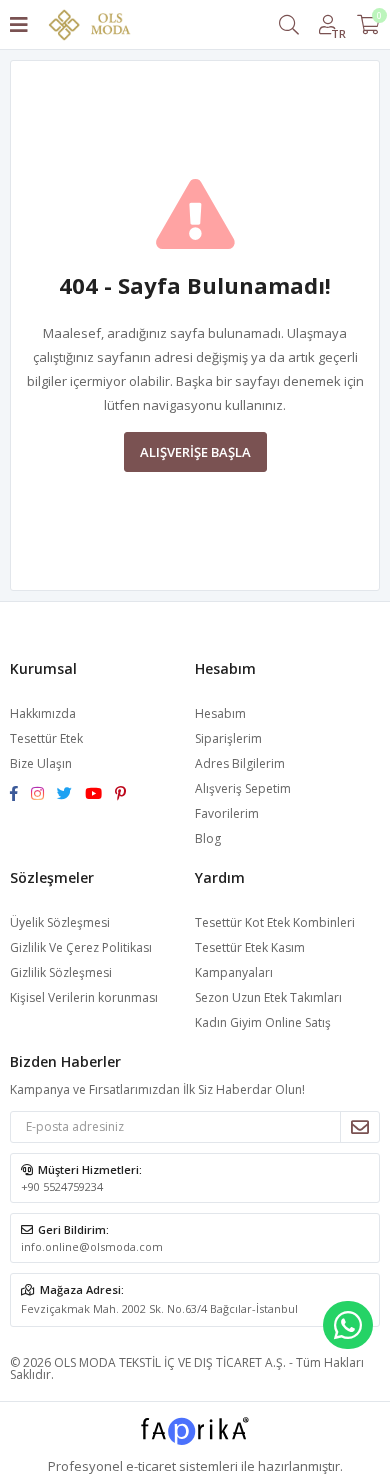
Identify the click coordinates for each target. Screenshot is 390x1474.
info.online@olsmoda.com (92, 1246)
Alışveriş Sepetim (243, 788)
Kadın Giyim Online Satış (263, 1022)
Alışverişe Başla (195, 452)
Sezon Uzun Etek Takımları (268, 997)
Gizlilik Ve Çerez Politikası (81, 947)
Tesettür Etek (46, 738)
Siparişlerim (228, 738)
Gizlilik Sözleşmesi (61, 972)
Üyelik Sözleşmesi (60, 922)
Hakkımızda (43, 713)
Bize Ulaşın (41, 763)
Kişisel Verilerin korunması (84, 997)
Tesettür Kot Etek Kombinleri (275, 922)
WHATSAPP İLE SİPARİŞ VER (348, 1325)
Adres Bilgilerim (240, 763)
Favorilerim (227, 813)
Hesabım (220, 713)
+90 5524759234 (62, 1186)
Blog (208, 838)
